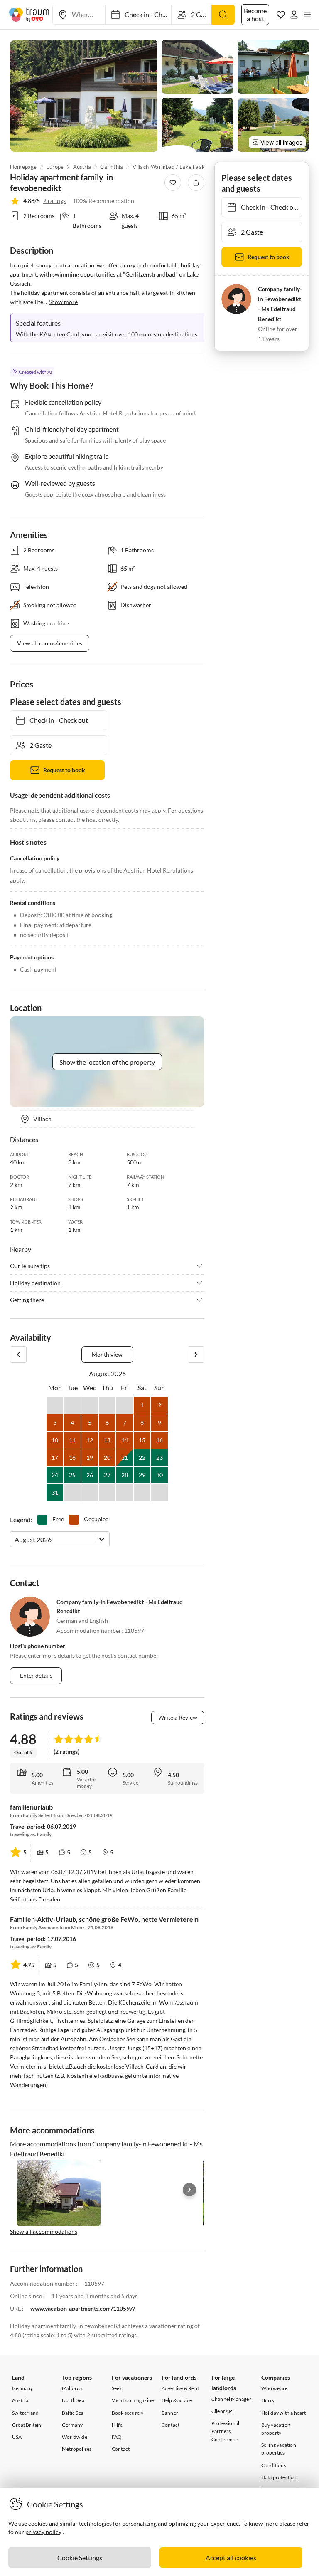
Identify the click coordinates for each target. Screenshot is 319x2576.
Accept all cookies (231, 2557)
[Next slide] (189, 2190)
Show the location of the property (107, 1062)
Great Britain (27, 2425)
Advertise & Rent (180, 2388)
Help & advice (177, 2400)
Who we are (275, 2388)
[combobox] (15, 1539)
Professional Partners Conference (225, 2431)
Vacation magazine (133, 2400)
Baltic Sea (73, 2413)
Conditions (274, 2465)
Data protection (279, 2477)
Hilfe (117, 2425)
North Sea (73, 2400)
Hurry (268, 2400)
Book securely (128, 2413)
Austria (82, 167)
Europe (55, 167)
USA (17, 2437)
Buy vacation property (276, 2429)
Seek (117, 2388)
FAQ (117, 2437)
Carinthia (112, 167)
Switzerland (25, 2413)
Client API (223, 2411)
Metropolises (77, 2449)
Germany (22, 2388)
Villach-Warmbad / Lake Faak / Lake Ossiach (174, 167)
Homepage (23, 167)
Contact (121, 2449)
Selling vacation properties (279, 2449)
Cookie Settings (80, 2557)
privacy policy (43, 2532)
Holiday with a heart (284, 2413)
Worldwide (75, 2437)
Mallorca (72, 2388)
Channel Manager (231, 2399)
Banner (170, 2413)
